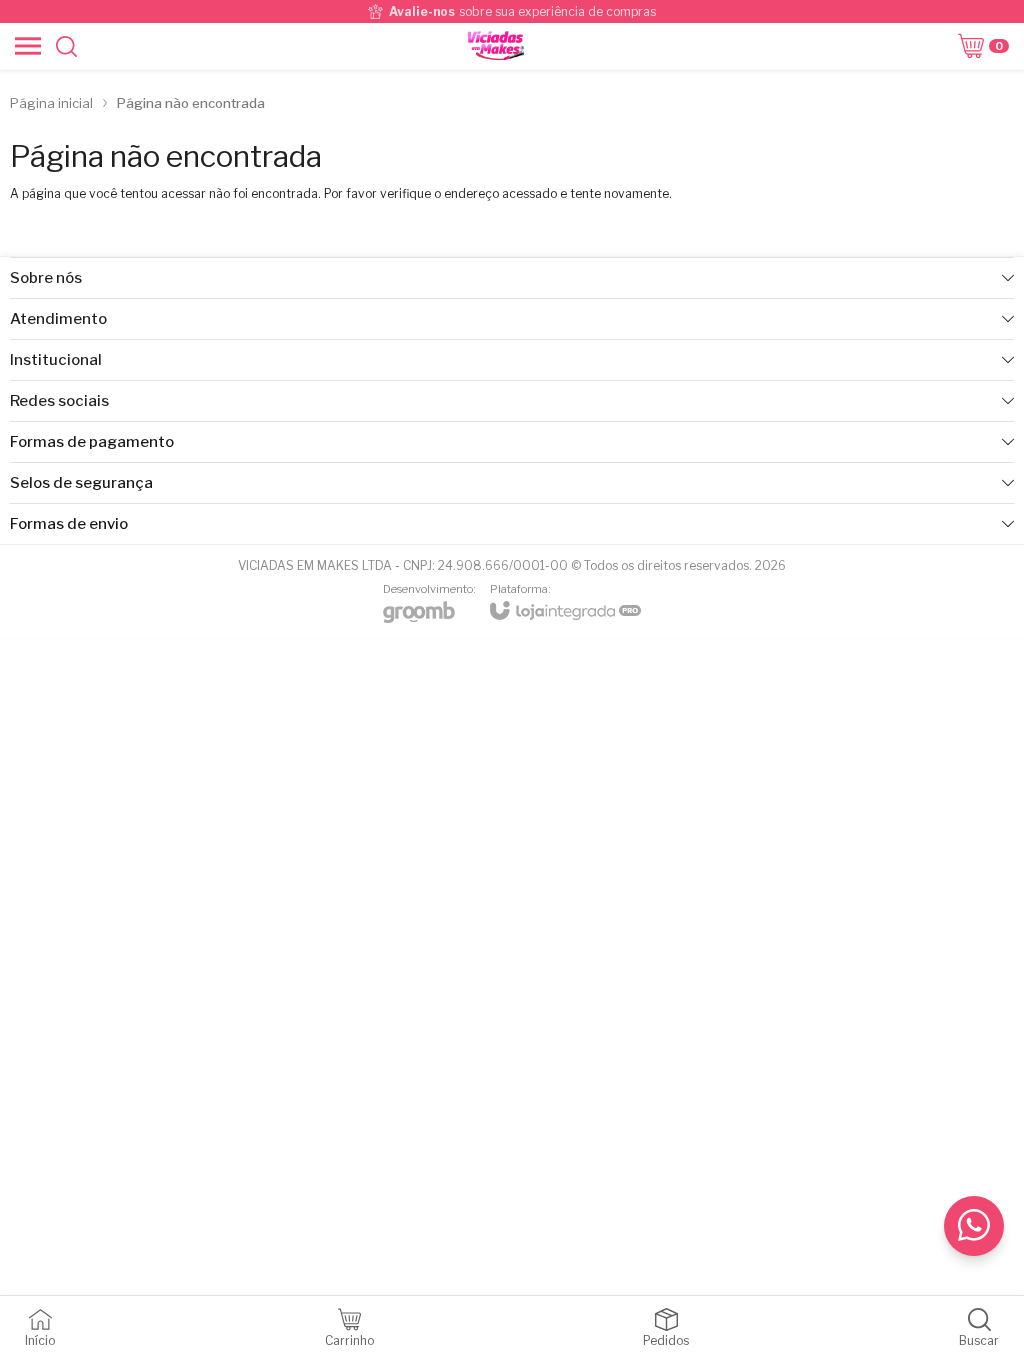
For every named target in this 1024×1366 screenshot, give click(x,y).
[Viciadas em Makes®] (495, 46)
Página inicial (51, 103)
